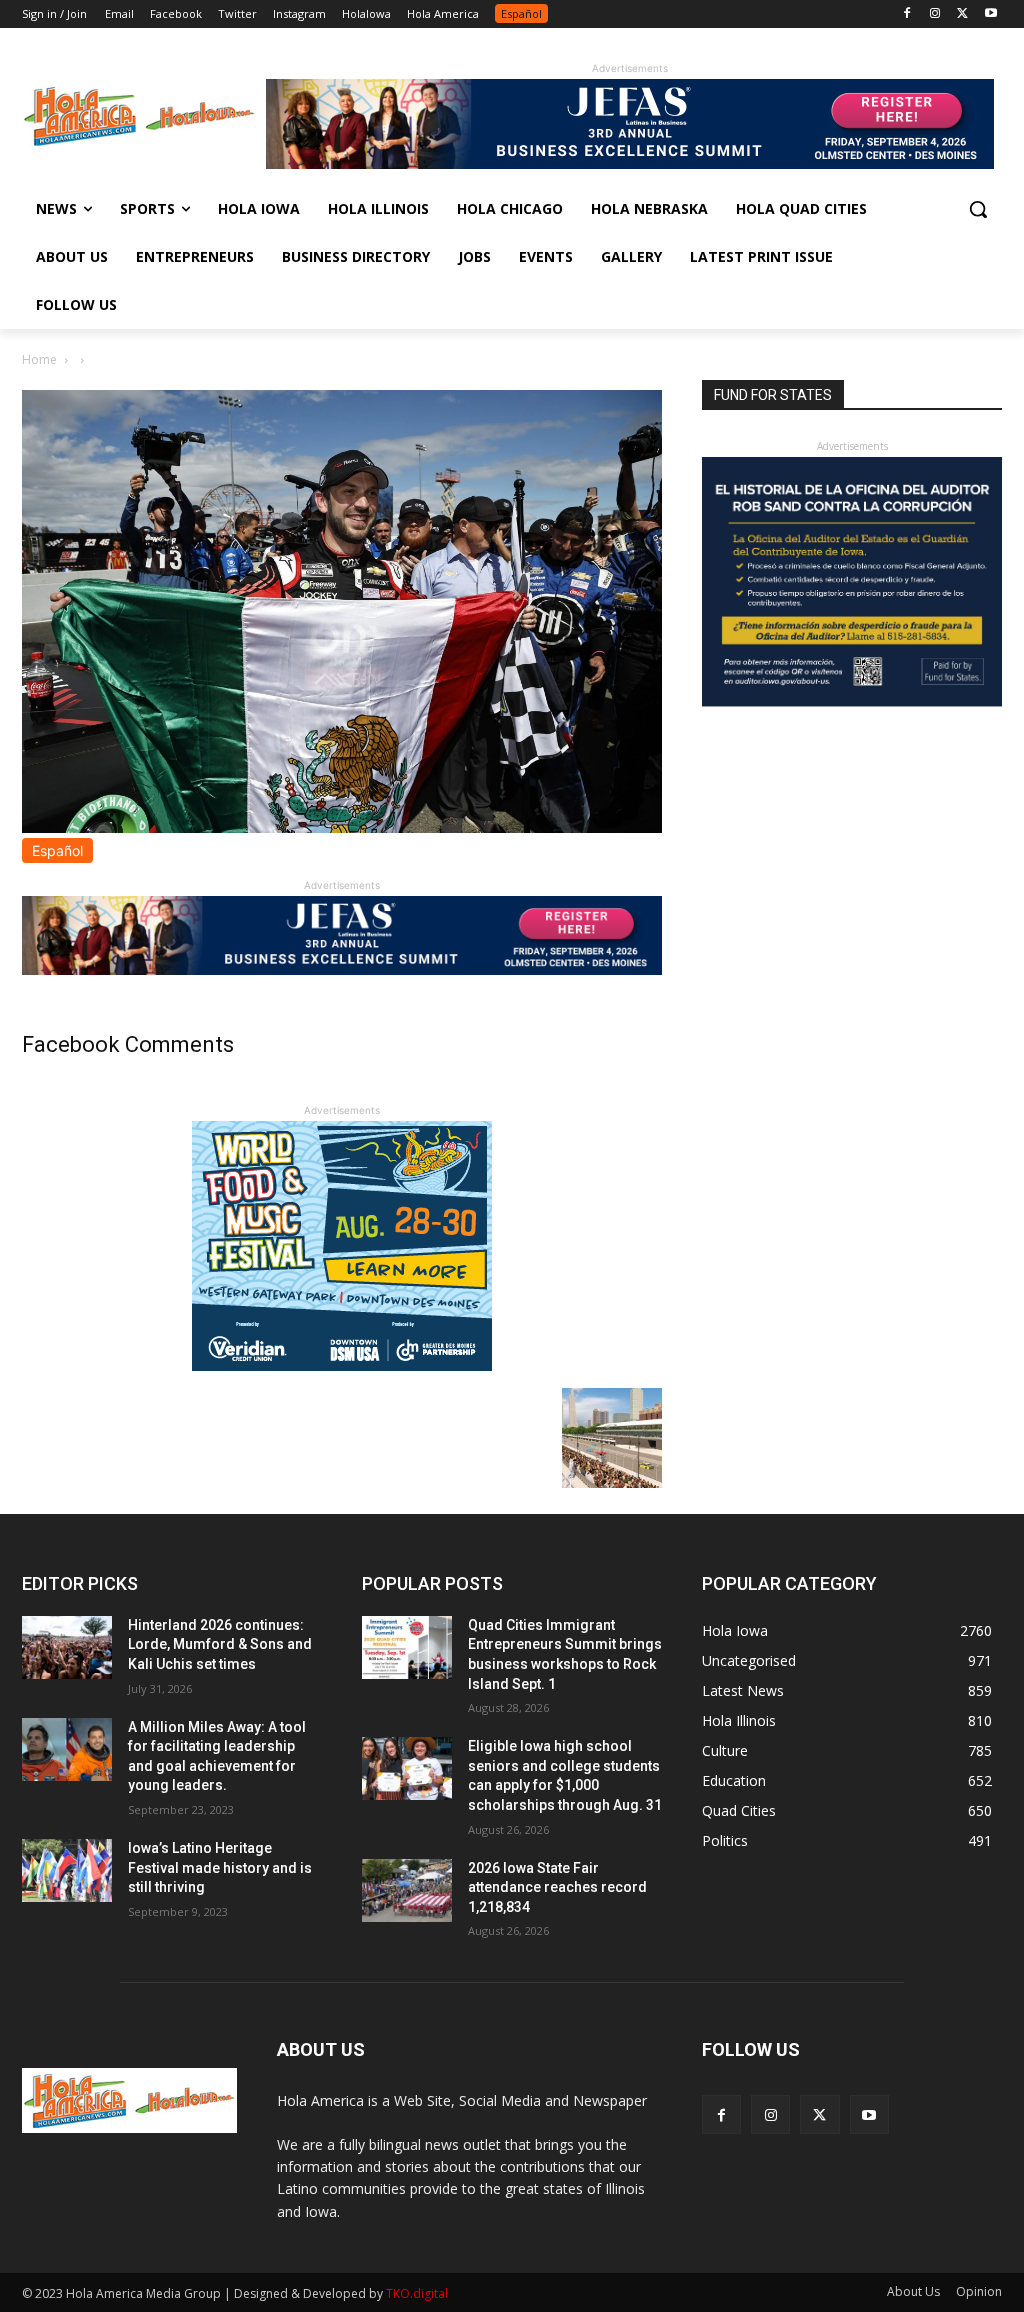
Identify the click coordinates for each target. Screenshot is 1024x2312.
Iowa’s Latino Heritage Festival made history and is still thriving (220, 1867)
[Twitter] (962, 14)
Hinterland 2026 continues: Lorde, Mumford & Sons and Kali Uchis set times (220, 1644)
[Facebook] (907, 14)
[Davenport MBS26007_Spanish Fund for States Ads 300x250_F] (852, 701)
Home (39, 359)
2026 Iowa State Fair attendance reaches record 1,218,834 (557, 1887)
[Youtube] (990, 14)
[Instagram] (935, 14)
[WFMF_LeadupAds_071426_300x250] (342, 1365)
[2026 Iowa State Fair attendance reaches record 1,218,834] (407, 1890)
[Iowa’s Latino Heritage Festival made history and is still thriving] (67, 1870)
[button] (978, 209)
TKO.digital (417, 2293)
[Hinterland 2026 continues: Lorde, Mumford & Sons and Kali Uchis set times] (67, 1647)
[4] (630, 163)
